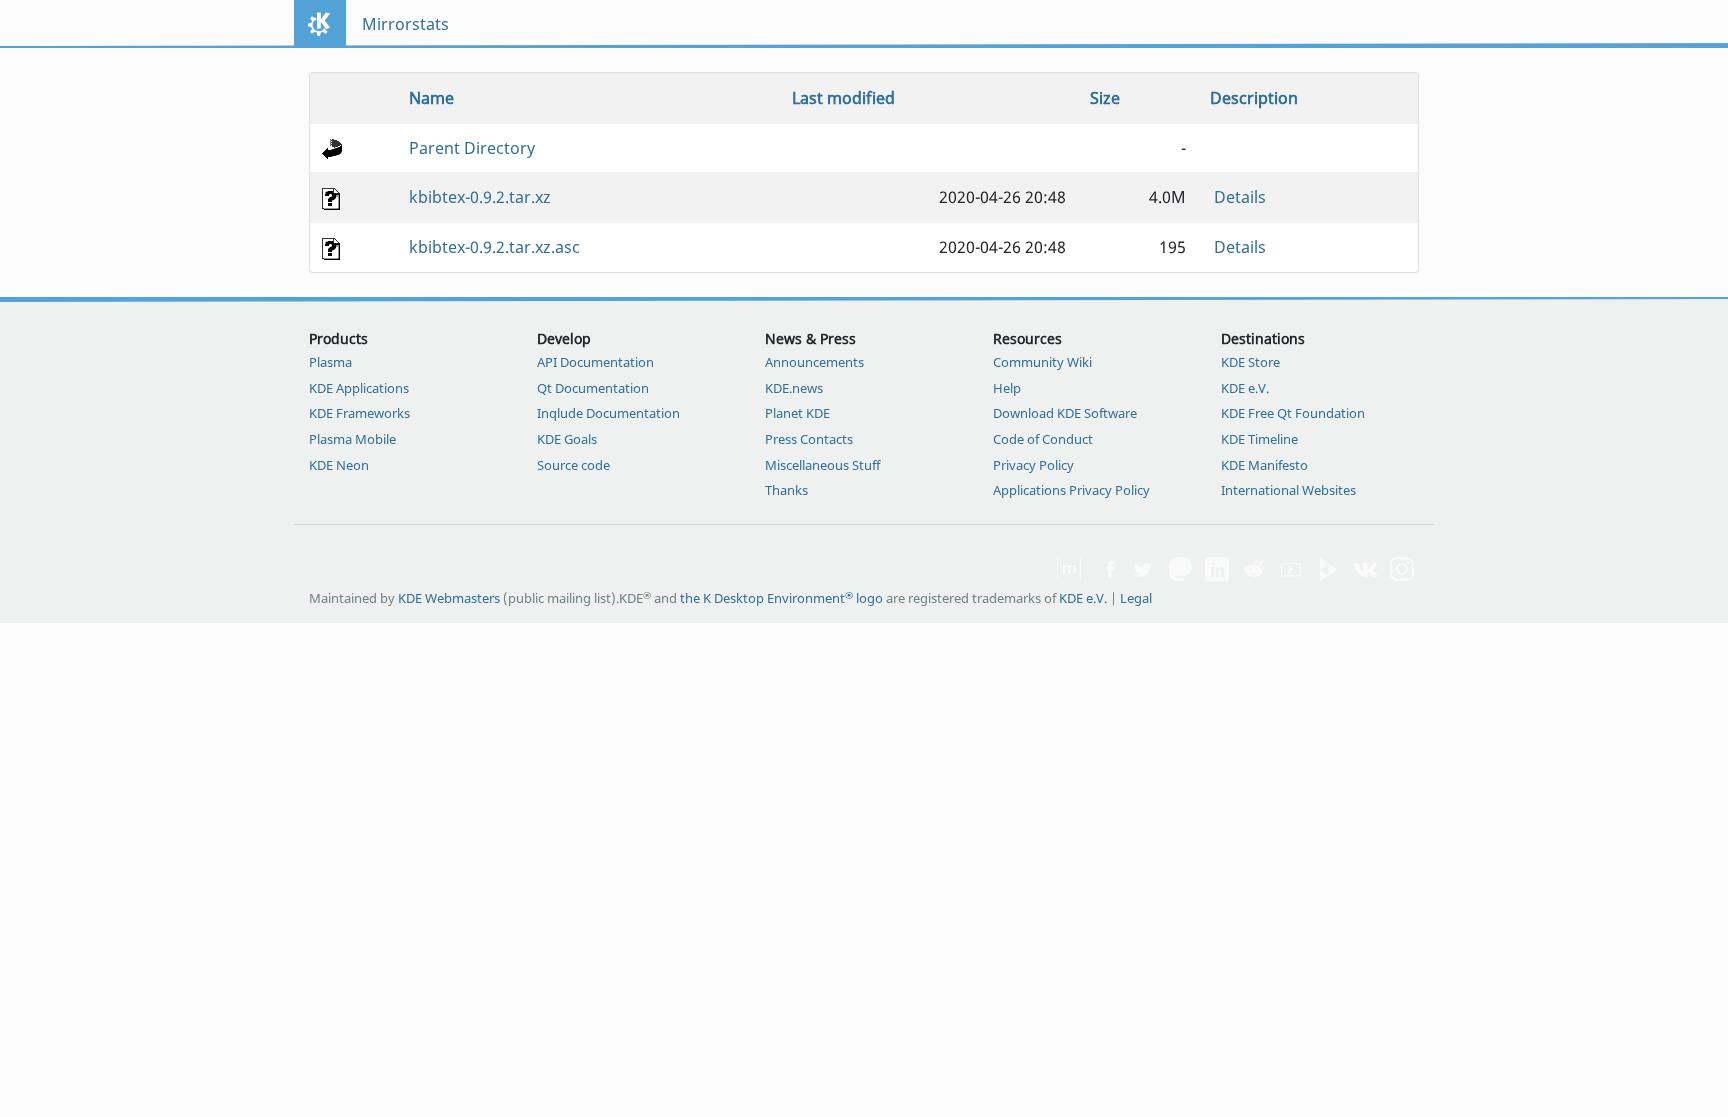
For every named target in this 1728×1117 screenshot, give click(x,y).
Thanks (786, 490)
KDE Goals (567, 439)
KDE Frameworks (359, 413)
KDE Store (1250, 362)
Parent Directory (472, 148)
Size (1105, 98)
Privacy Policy (1033, 465)
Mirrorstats (405, 24)
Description (1254, 98)
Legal (1136, 598)
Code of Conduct (1043, 439)
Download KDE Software (1065, 413)
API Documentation (595, 362)
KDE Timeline (1259, 439)
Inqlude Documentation (608, 413)
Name (431, 98)
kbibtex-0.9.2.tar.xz (480, 197)
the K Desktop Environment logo (781, 598)
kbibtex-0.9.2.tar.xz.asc (494, 247)
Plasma (330, 362)
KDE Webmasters (449, 598)
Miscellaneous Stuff (822, 465)
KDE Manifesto (1264, 465)
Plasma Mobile (352, 439)
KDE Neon (339, 465)
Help (1007, 388)
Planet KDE (797, 413)
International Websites (1288, 490)
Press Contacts (809, 439)
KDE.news (794, 388)
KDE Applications (359, 388)
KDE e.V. (1245, 388)
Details (1240, 197)
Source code (573, 465)
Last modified (843, 98)
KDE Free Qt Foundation (1293, 413)
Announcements (814, 362)
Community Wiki (1042, 362)
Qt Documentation (593, 388)
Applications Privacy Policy (1071, 490)
